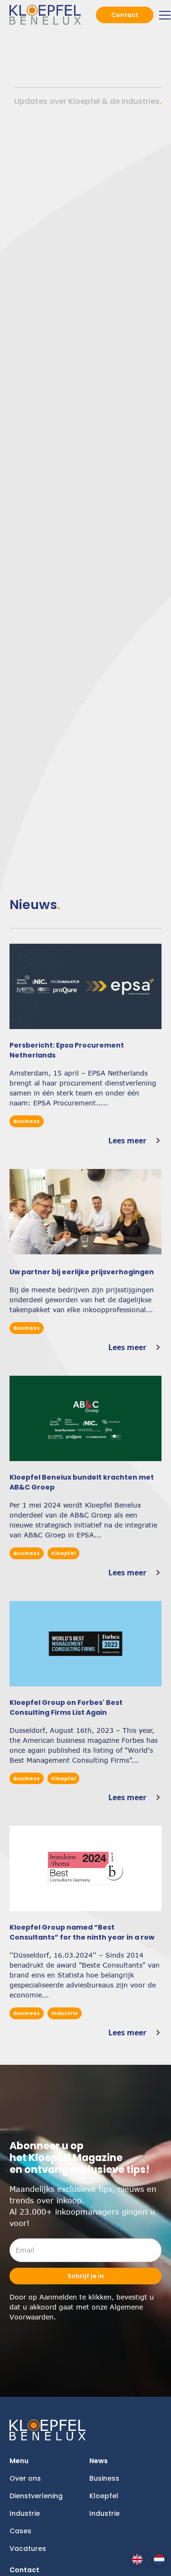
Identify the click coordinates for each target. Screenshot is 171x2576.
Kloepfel (104, 2496)
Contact (125, 15)
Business (104, 2478)
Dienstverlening (36, 2496)
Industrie (25, 2513)
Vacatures (28, 2548)
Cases (20, 2531)
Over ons (25, 2478)
